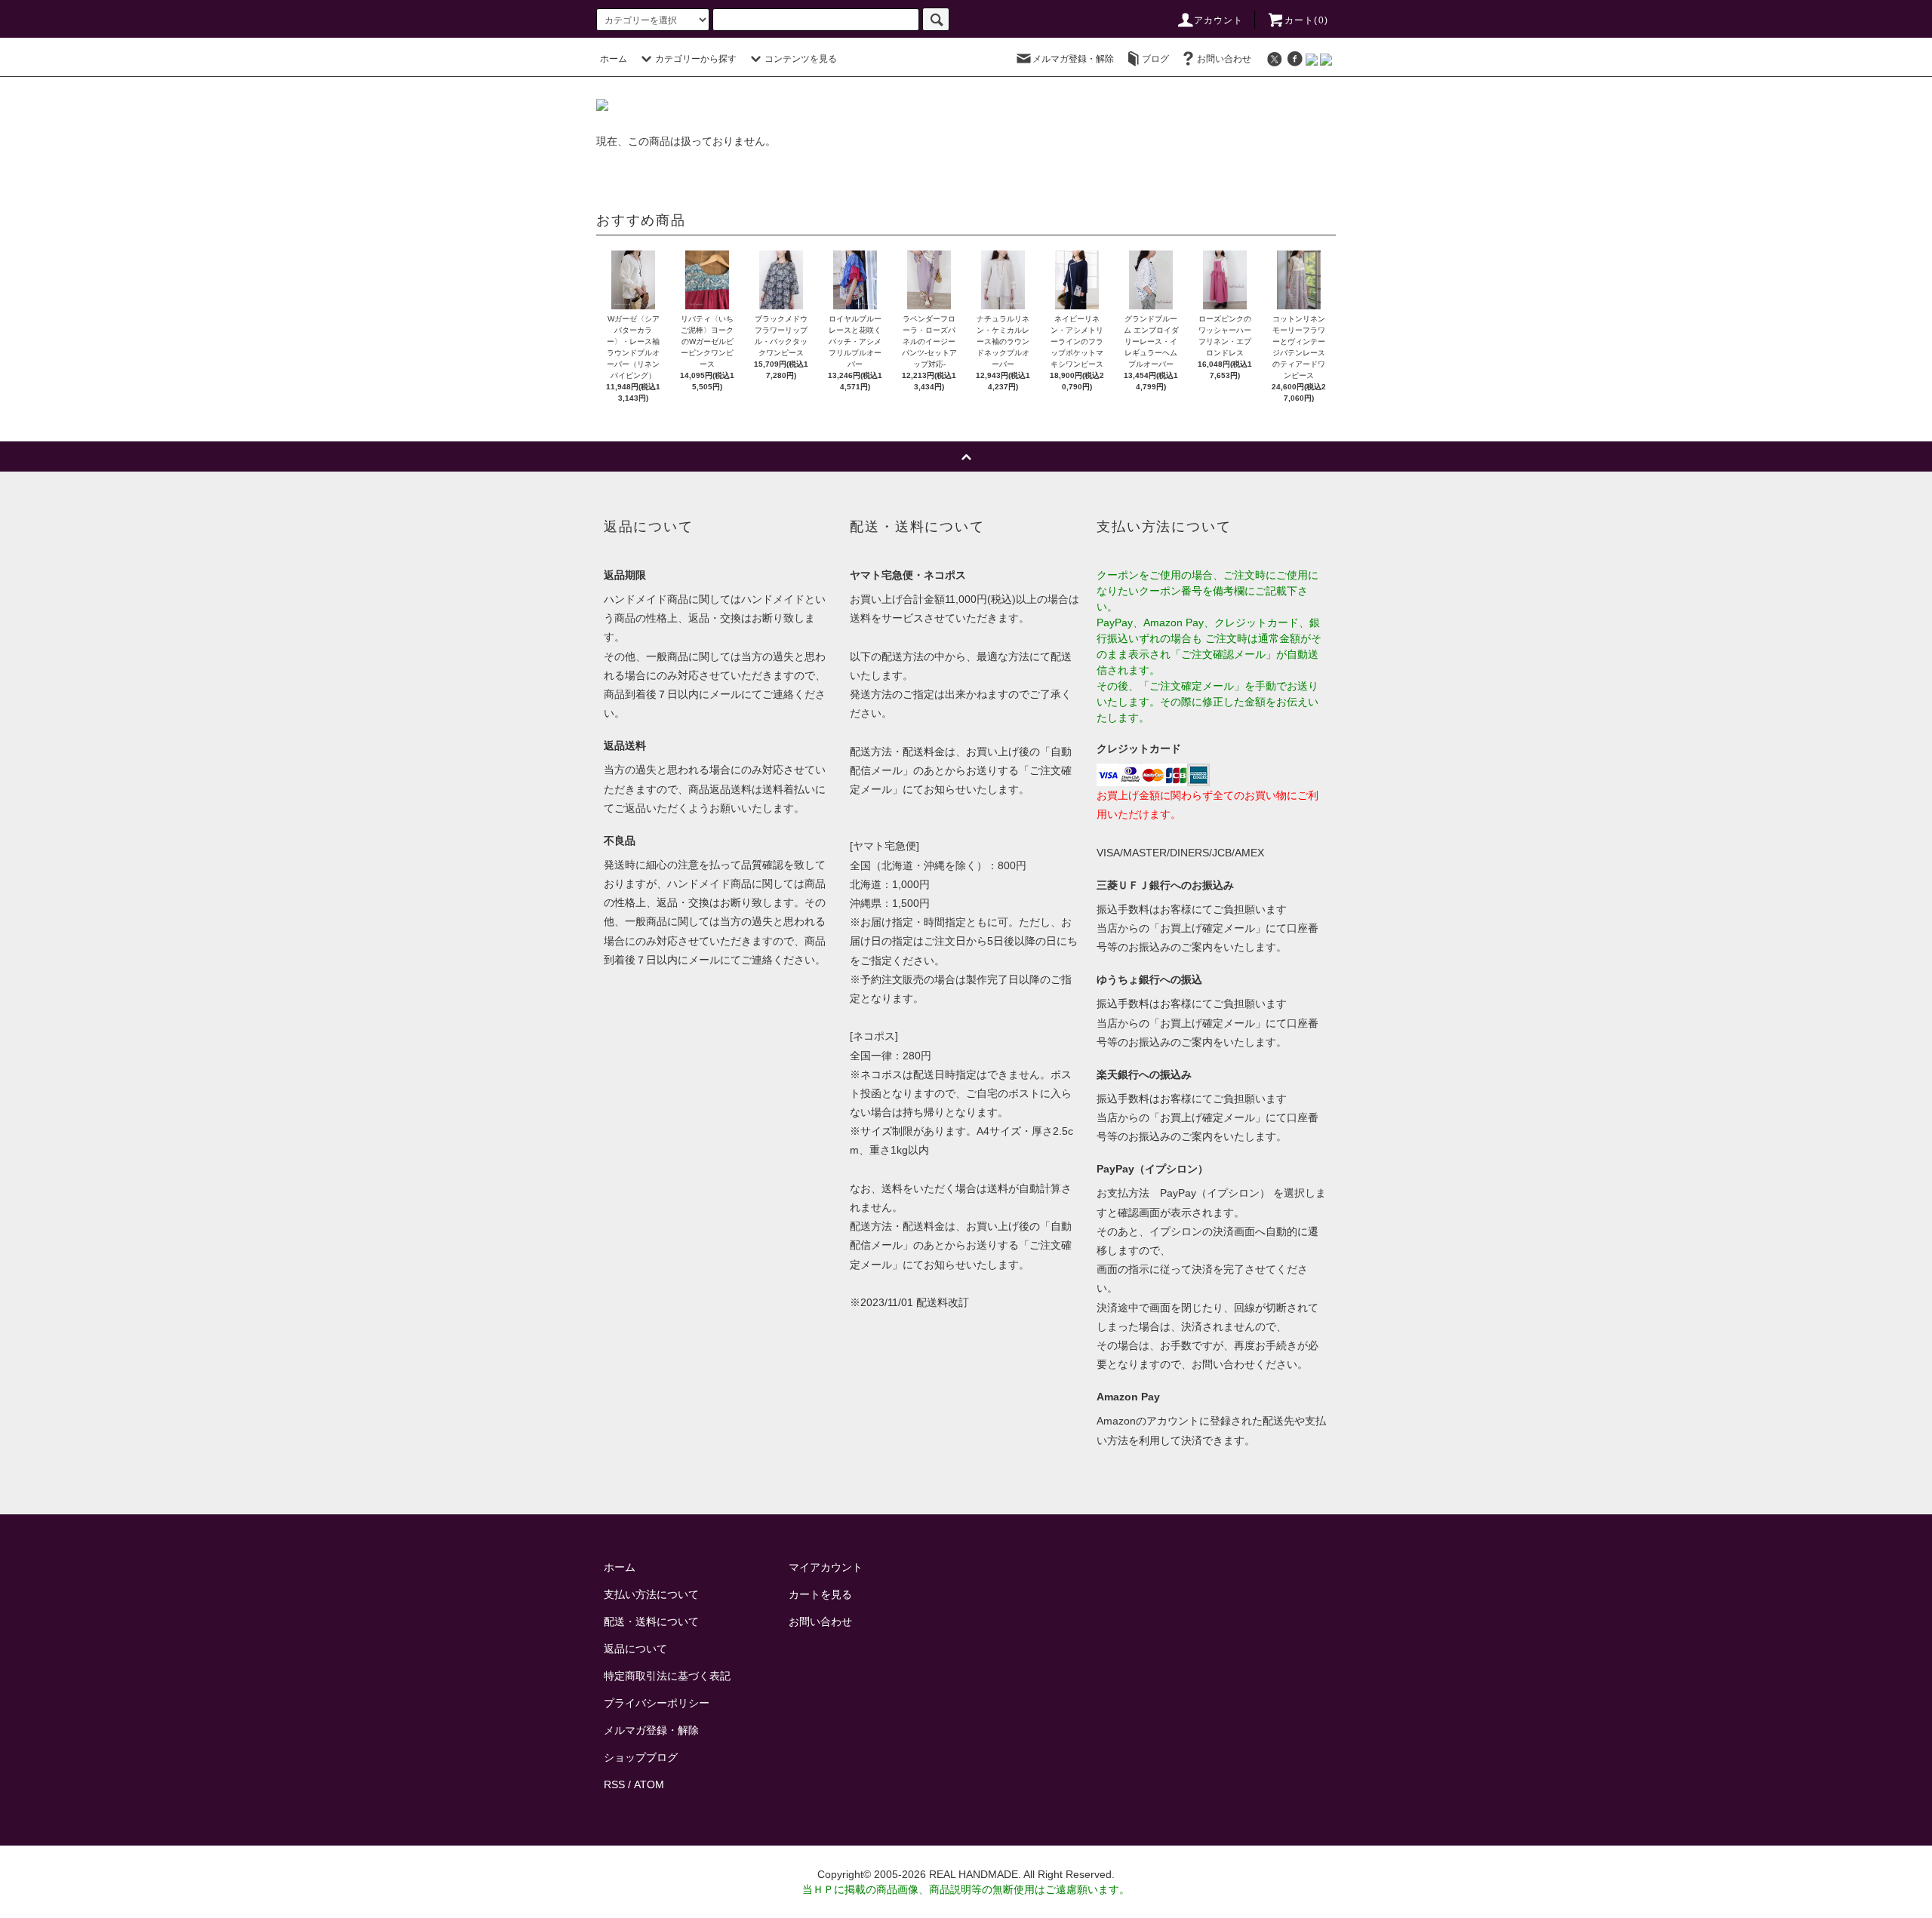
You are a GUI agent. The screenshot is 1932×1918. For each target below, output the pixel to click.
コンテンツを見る (801, 59)
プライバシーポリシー (657, 1703)
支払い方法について (651, 1594)
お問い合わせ (1224, 59)
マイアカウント (826, 1567)
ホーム (614, 59)
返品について (635, 1649)
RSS (614, 1784)
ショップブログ (641, 1757)
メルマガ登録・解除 (1073, 59)
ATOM (649, 1784)
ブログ (1155, 59)
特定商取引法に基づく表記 (667, 1676)
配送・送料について (651, 1621)
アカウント (1219, 20)
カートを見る (820, 1594)
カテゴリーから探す (696, 59)
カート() (1306, 20)
